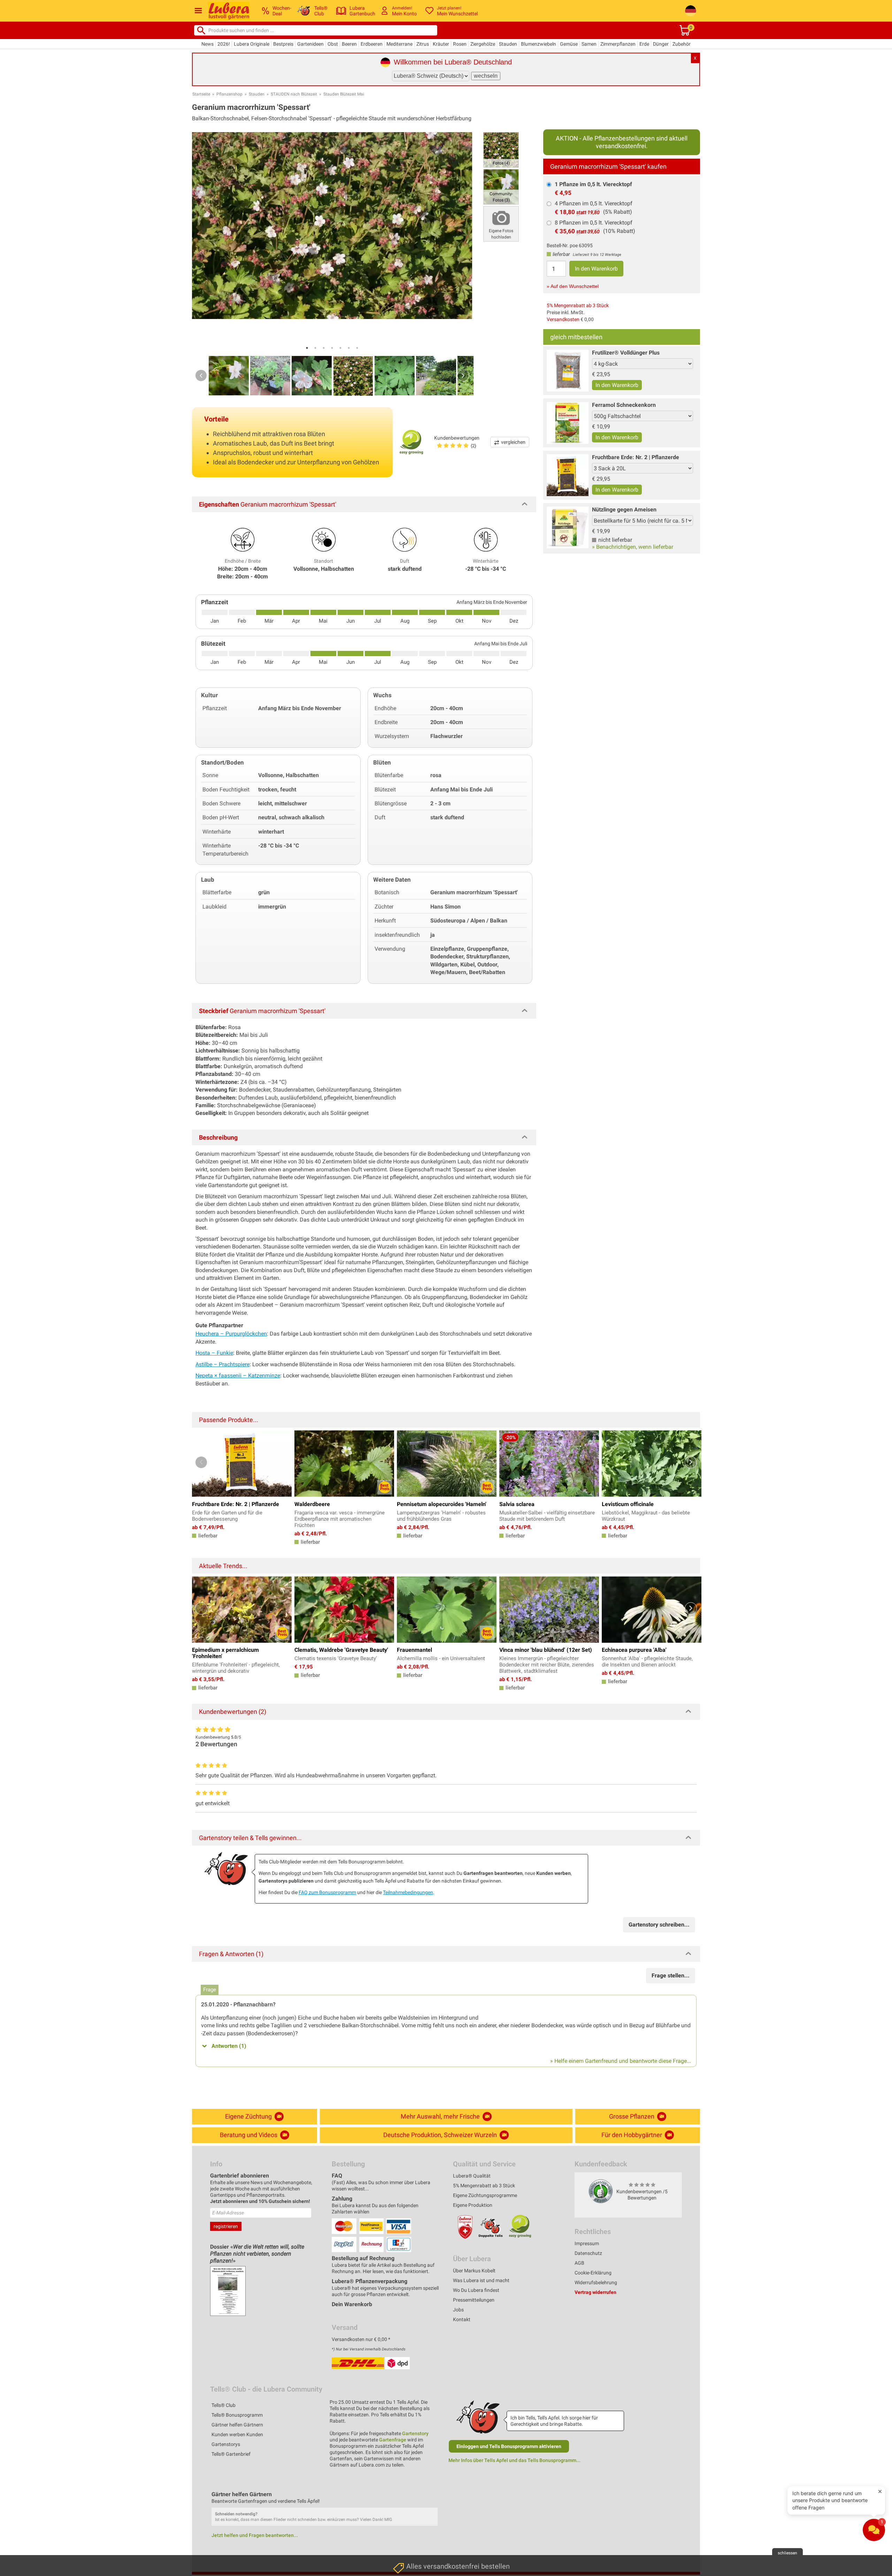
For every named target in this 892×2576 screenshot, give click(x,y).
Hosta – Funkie (214, 1353)
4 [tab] (332, 348)
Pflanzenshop (229, 94)
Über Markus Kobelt (474, 2271)
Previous (201, 375)
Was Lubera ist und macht (481, 2280)
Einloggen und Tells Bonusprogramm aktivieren (509, 2446)
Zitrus (423, 44)
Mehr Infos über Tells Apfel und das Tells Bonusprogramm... (514, 2460)
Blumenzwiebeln (539, 44)
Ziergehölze (483, 44)
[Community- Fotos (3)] (501, 186)
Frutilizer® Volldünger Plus (626, 353)
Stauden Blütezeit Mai (344, 94)
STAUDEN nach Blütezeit (294, 94)
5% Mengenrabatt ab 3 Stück (578, 305)
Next (463, 375)
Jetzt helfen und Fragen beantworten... (255, 2535)
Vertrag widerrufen (595, 2292)
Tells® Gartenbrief (231, 2454)
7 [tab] (357, 348)
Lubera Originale (252, 44)
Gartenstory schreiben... (659, 1925)
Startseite (201, 94)
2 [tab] (315, 348)
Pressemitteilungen (474, 2300)
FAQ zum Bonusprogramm (327, 1892)
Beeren (349, 44)
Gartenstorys (226, 2444)
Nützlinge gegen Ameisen (624, 510)
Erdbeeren (372, 44)
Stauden (508, 44)
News (207, 44)
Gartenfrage (393, 2440)
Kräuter (441, 44)
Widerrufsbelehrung (596, 2282)
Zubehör (682, 44)
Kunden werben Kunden (237, 2434)
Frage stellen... (671, 1975)
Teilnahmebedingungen (408, 1892)
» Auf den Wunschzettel (573, 286)
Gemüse (569, 44)
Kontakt (462, 2319)
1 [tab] (307, 348)
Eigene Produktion (473, 2205)
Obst (333, 44)
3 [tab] (324, 348)
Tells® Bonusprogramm (237, 2415)
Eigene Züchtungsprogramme (485, 2195)
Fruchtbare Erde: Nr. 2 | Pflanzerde (636, 457)
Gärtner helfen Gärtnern (237, 2425)
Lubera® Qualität (472, 2176)
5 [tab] (340, 348)
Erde (644, 44)
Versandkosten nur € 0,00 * (361, 2339)
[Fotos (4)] (501, 149)
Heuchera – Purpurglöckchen (231, 1334)
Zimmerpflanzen (618, 44)
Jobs (458, 2310)
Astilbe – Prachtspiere (222, 1364)
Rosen (460, 44)
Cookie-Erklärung (593, 2273)
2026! (224, 44)
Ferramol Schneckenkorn (624, 405)
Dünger (661, 44)
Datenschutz (588, 2253)
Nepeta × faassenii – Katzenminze (238, 1376)
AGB (579, 2263)
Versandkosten (563, 319)
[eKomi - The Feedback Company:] (601, 2191)
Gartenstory (415, 2433)
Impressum (587, 2243)
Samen (589, 44)
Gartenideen (310, 44)
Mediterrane (399, 44)
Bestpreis (283, 44)
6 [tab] (349, 348)
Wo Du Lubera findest (476, 2290)
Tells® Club (224, 2405)
